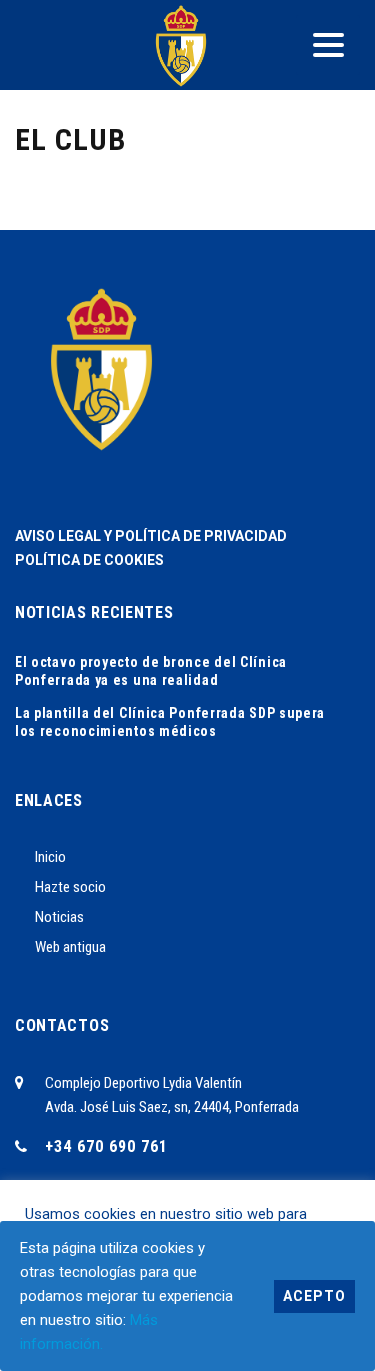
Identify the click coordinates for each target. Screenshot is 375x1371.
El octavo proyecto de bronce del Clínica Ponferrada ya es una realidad (151, 671)
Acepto (314, 1296)
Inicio (50, 857)
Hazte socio (70, 887)
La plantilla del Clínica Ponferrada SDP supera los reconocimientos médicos (170, 722)
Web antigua (70, 947)
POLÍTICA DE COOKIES (89, 560)
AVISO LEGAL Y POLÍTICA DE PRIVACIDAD (151, 536)
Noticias (59, 917)
